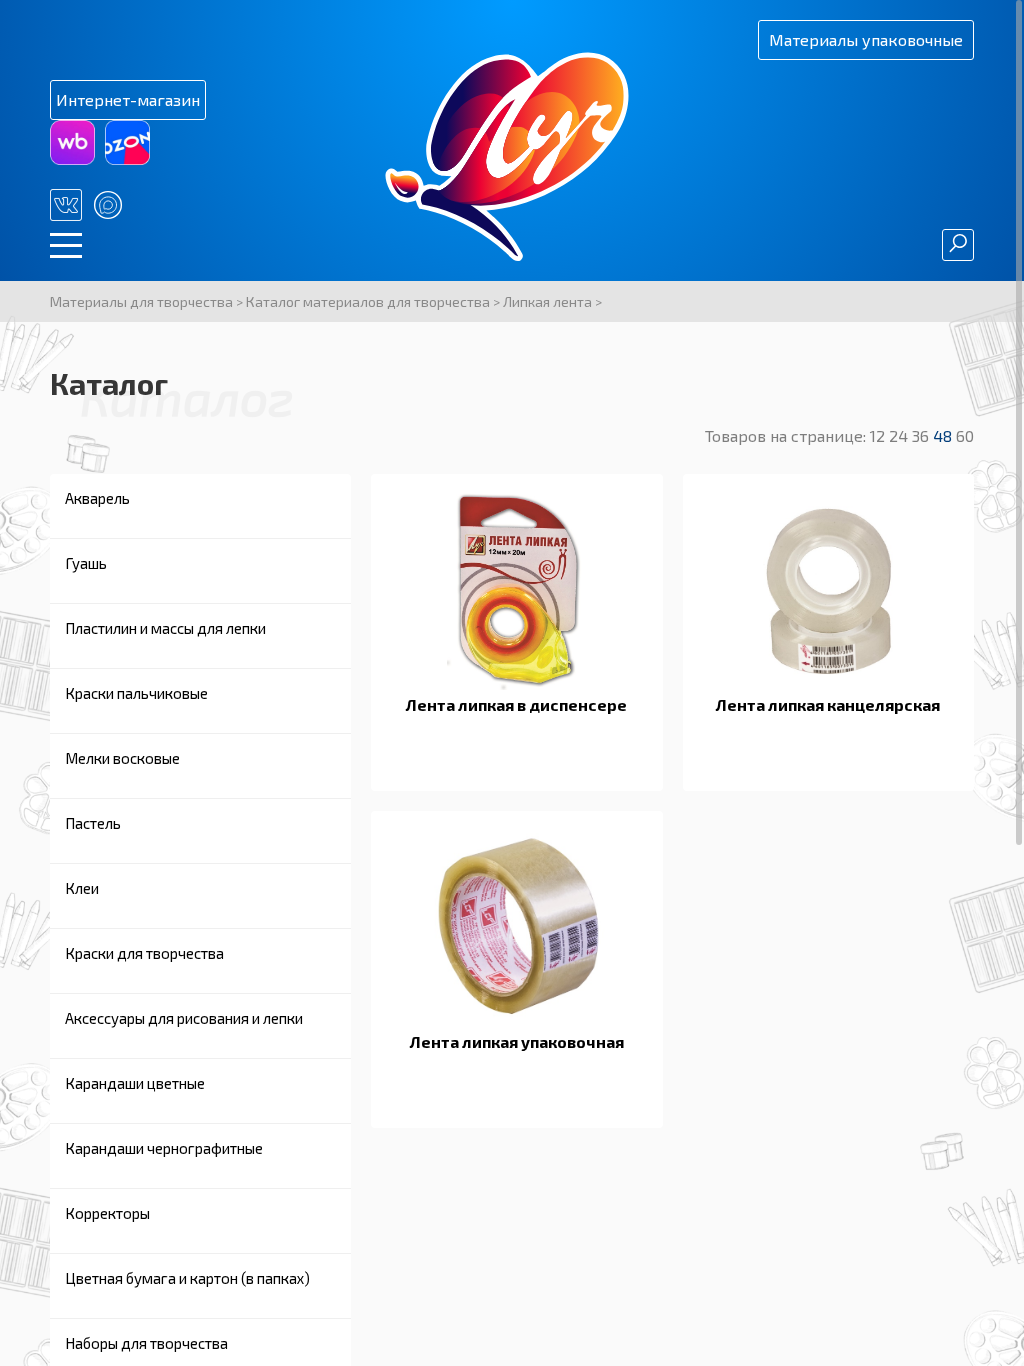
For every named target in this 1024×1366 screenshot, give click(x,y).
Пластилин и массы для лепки (165, 628)
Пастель (93, 823)
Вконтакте (66, 205)
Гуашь (86, 563)
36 (922, 435)
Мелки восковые (122, 758)
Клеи (82, 888)
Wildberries (72, 142)
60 (965, 435)
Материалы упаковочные (866, 39)
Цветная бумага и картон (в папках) (187, 1278)
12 (879, 435)
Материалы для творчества (141, 301)
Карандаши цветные (135, 1083)
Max (108, 205)
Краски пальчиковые (136, 693)
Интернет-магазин (128, 99)
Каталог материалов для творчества (368, 301)
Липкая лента (547, 301)
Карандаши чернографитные (164, 1148)
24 (900, 435)
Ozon (127, 142)
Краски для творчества (144, 953)
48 (944, 435)
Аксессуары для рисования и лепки (184, 1018)
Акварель (97, 498)
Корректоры (107, 1213)
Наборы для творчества (146, 1343)
